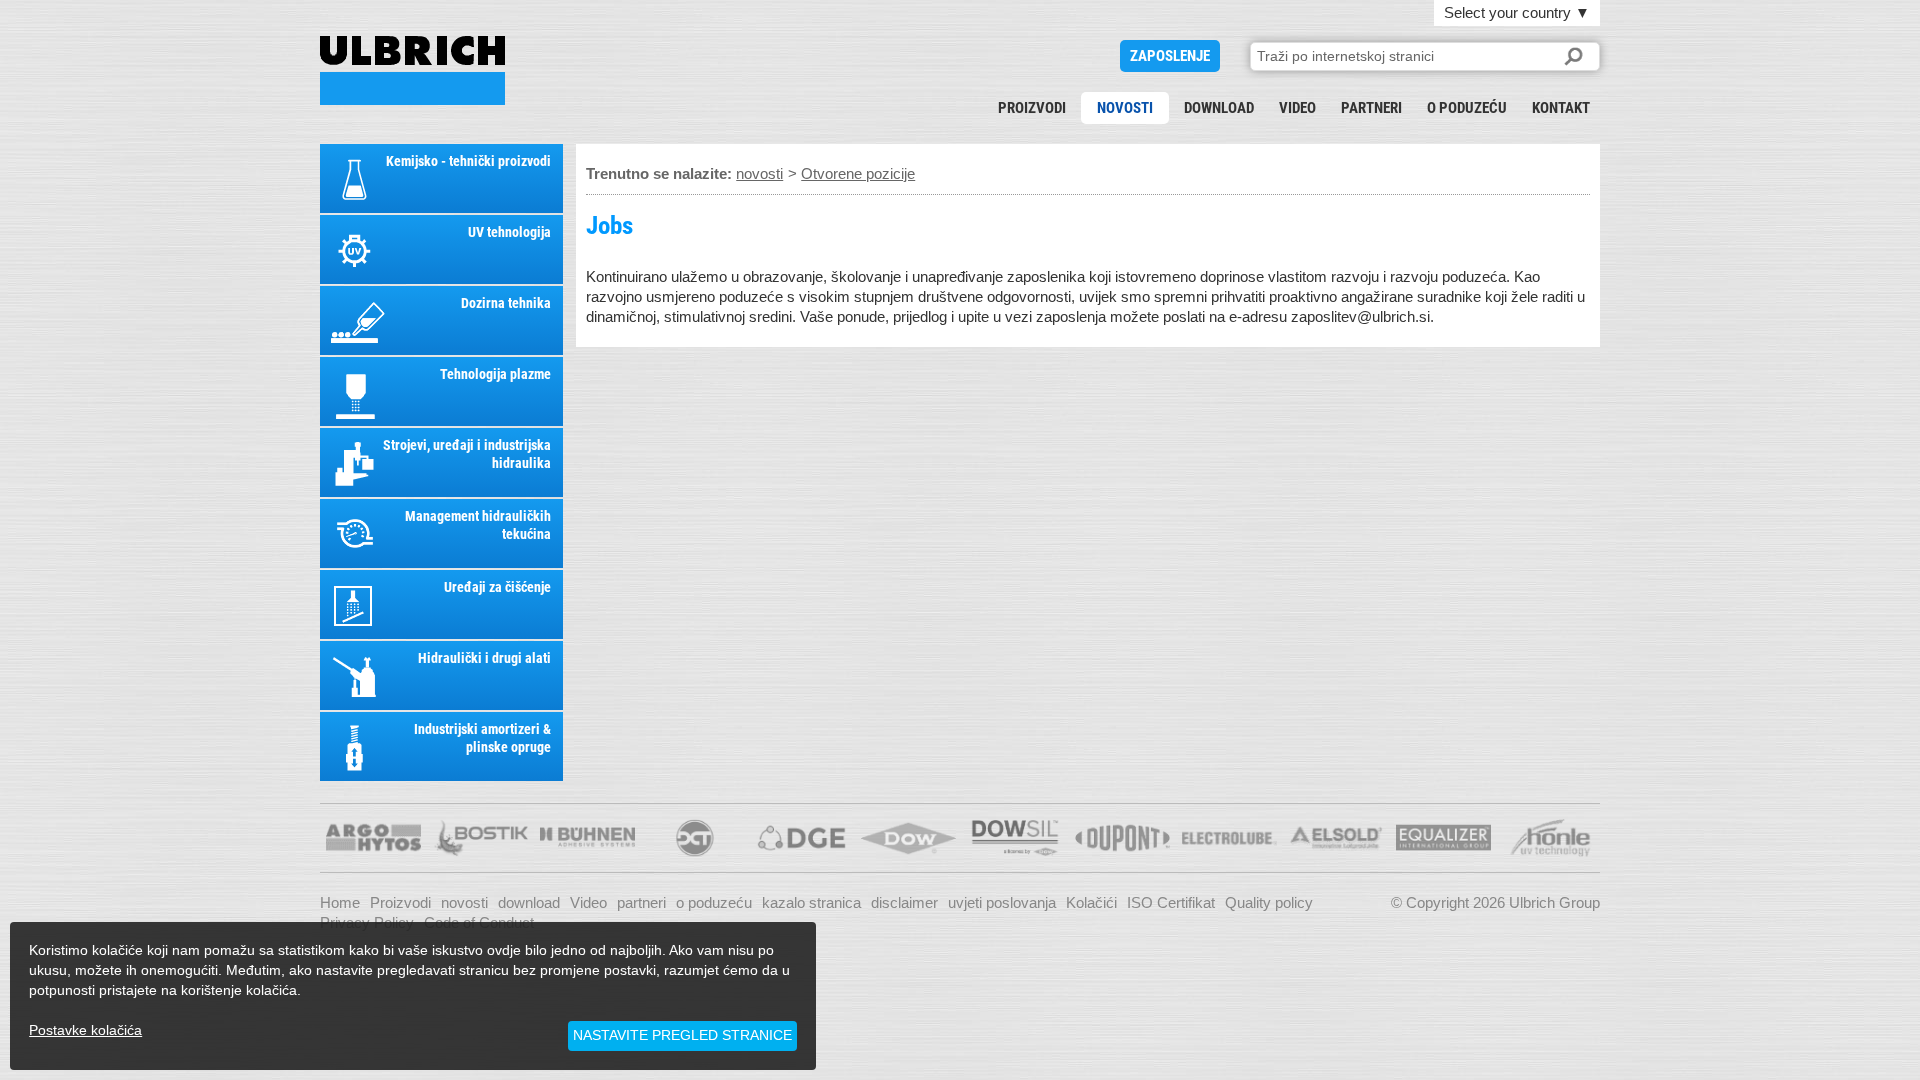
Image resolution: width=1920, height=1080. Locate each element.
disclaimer (904, 902)
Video (1297, 108)
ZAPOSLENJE (1170, 56)
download (1219, 108)
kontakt (1561, 108)
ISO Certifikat (1171, 902)
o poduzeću (1467, 108)
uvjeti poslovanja (1002, 902)
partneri (1371, 108)
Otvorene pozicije (858, 173)
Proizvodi (1032, 108)
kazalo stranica (811, 902)
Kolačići (1091, 902)
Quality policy (1269, 902)
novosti (1125, 108)
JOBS (412, 70)
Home (340, 902)
